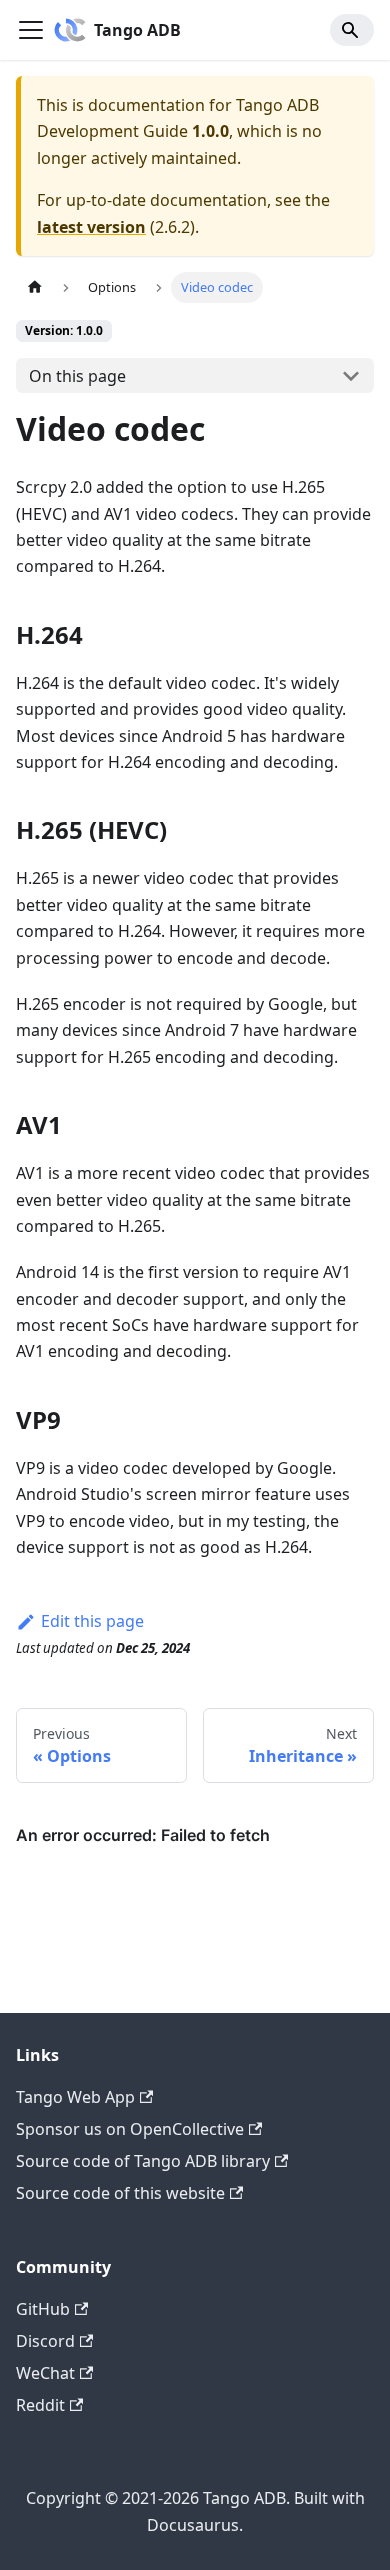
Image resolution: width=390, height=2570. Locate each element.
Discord (45, 2341)
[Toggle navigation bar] (31, 30)
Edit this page (92, 1621)
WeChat (45, 2373)
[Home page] (35, 287)
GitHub (43, 2309)
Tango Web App (75, 2097)
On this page (77, 376)
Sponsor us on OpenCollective (130, 2129)
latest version (91, 227)
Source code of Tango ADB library (143, 2161)
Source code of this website (120, 2193)
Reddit (40, 2405)
